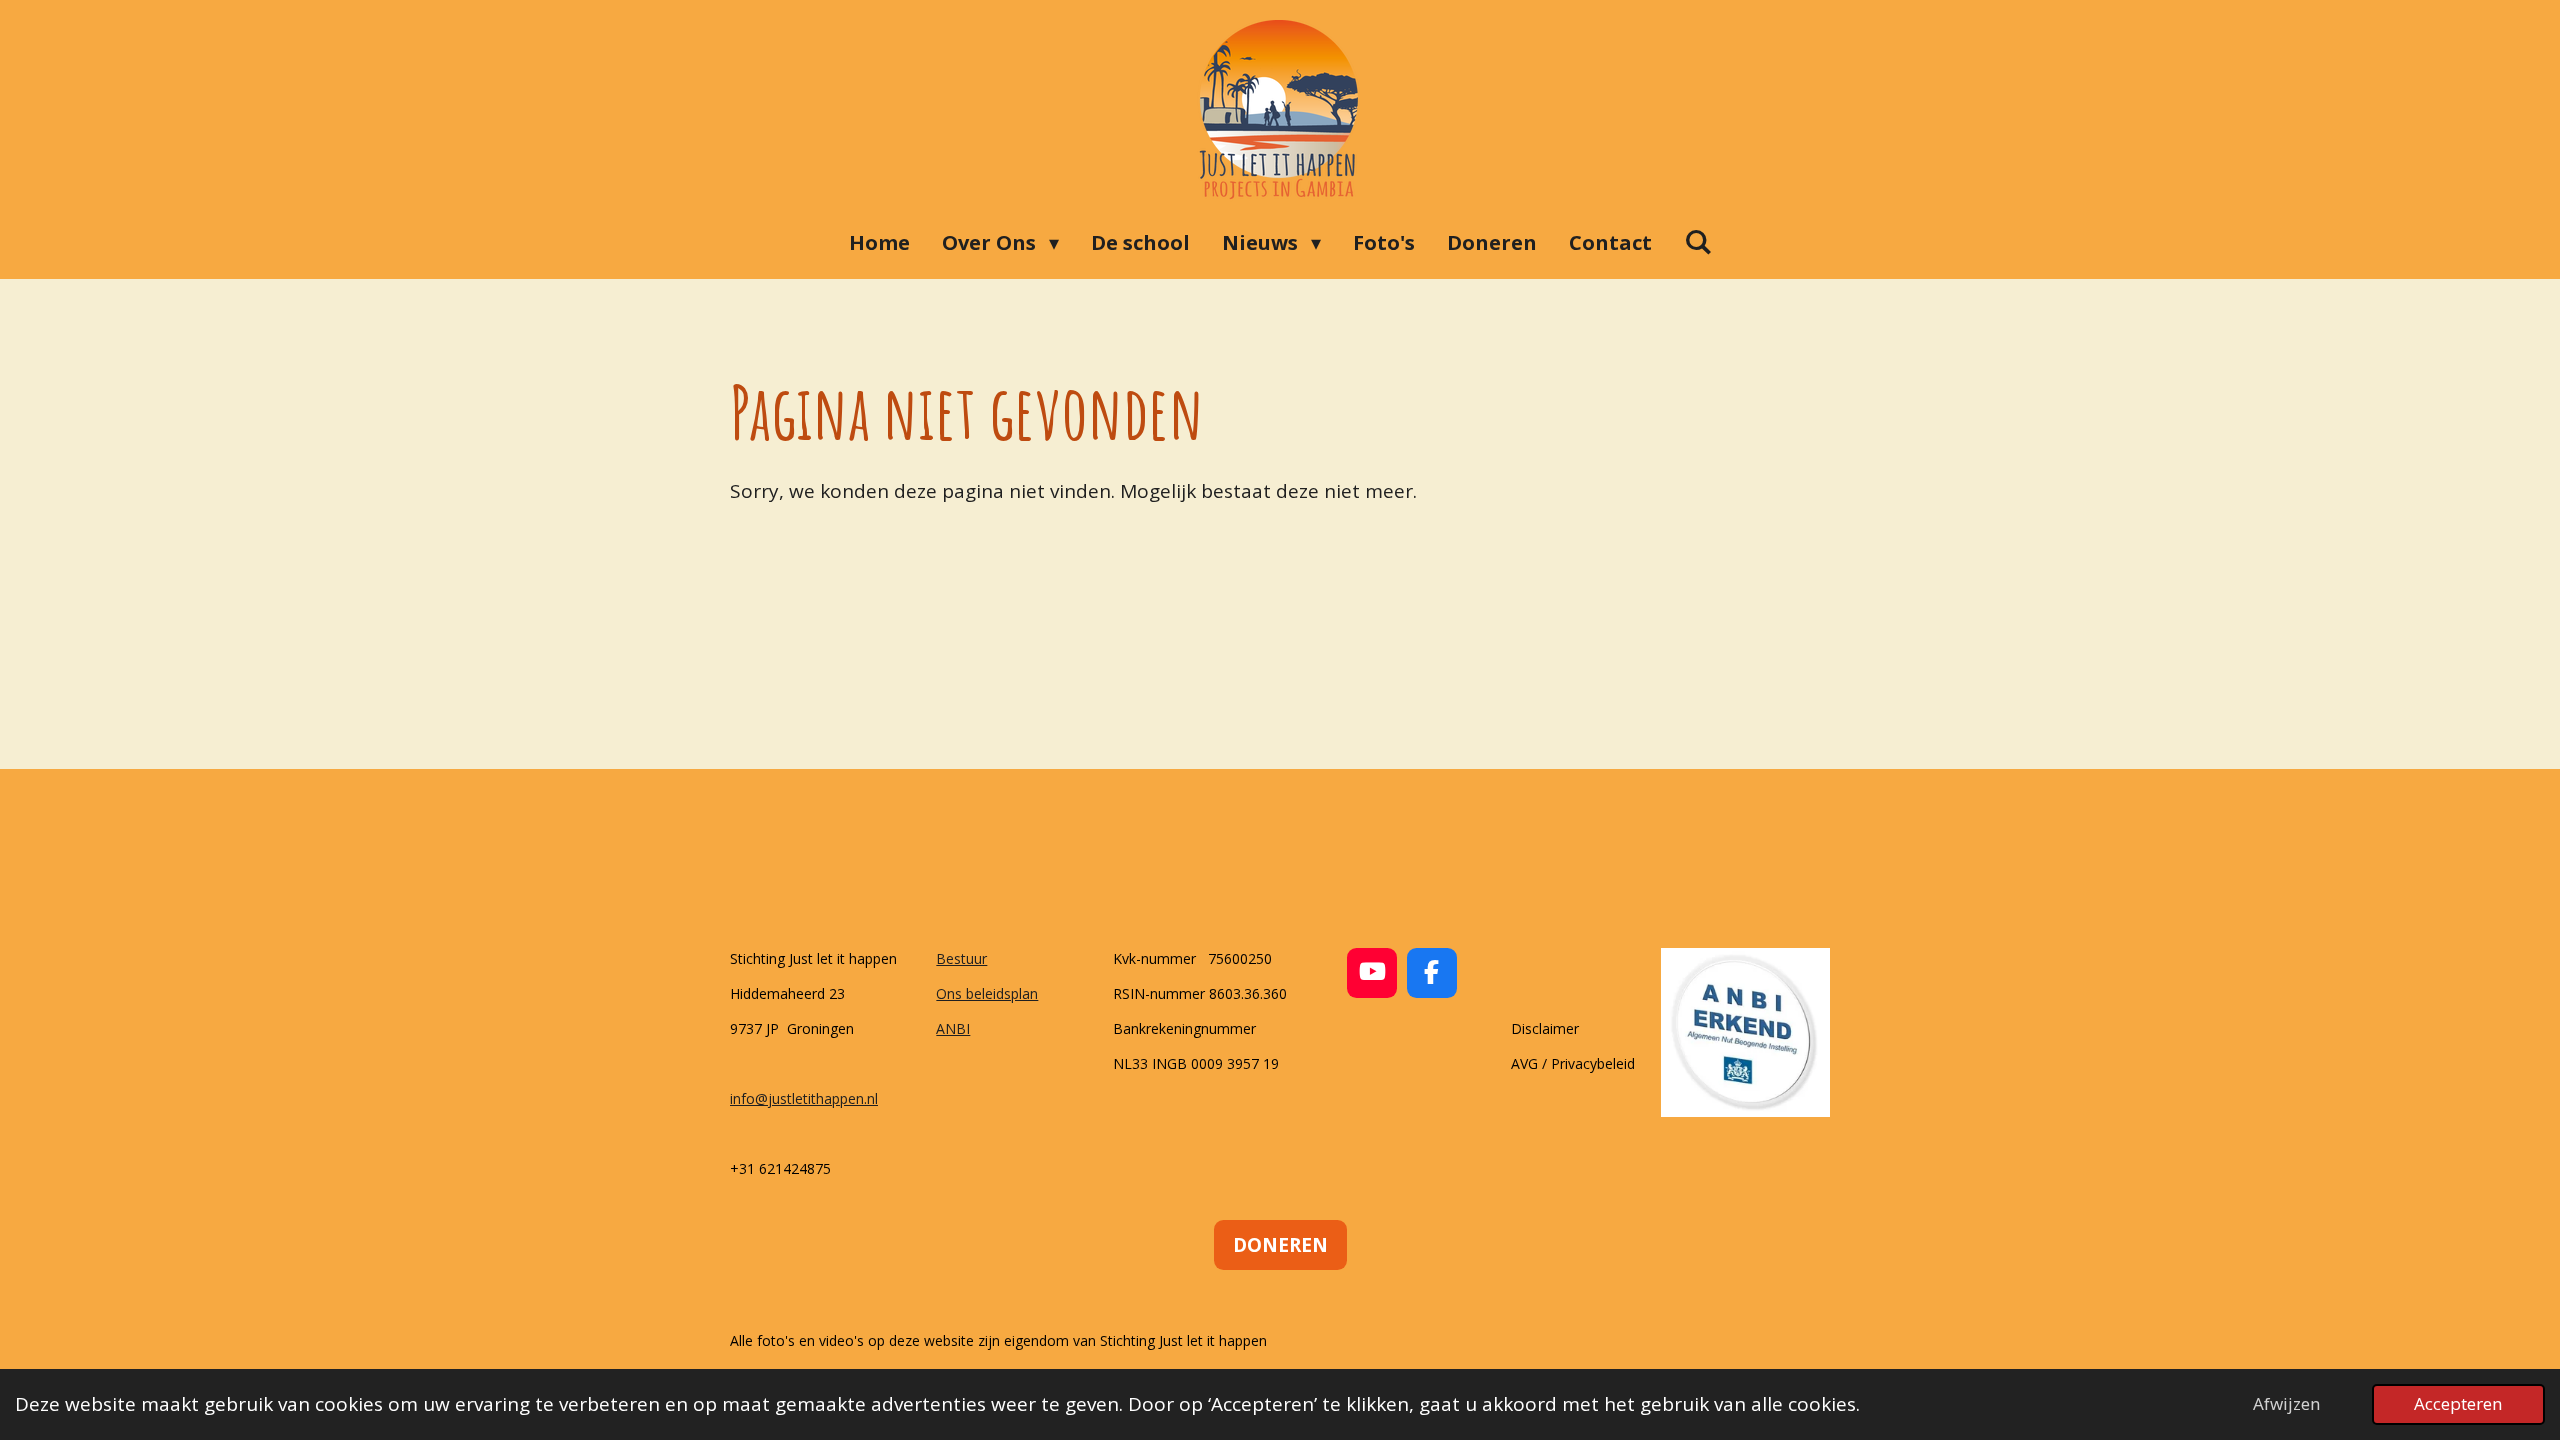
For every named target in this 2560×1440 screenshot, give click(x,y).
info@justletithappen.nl (804, 1098)
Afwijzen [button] (2287, 1403)
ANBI (953, 1028)
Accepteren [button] (2458, 1403)
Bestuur (961, 958)
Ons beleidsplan (987, 993)
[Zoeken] (1698, 241)
